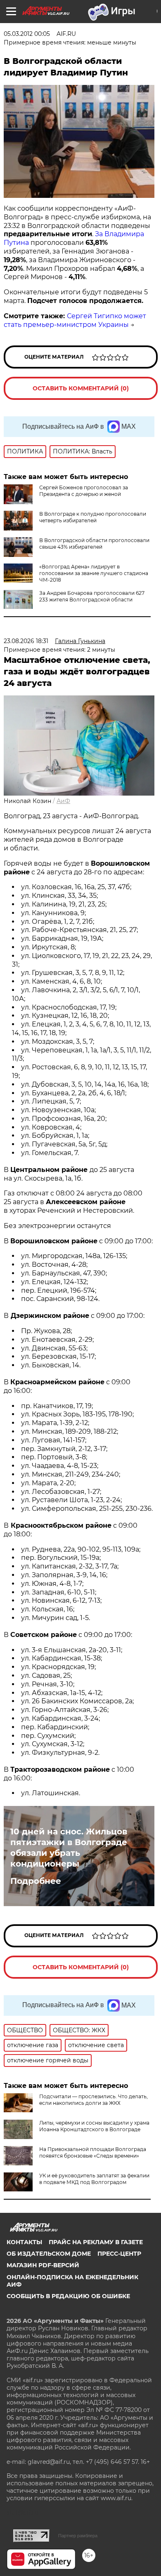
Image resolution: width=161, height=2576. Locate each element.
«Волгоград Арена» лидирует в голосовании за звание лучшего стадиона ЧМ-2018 (94, 573)
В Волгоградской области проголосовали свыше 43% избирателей (94, 544)
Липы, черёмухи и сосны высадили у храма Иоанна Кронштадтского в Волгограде (94, 2126)
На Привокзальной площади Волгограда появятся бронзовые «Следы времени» (93, 2152)
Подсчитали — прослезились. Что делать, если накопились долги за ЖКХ (94, 2100)
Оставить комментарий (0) (81, 388)
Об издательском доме (49, 2254)
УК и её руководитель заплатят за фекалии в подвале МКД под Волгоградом (94, 2179)
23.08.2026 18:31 (26, 641)
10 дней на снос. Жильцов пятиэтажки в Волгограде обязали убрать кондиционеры (69, 1848)
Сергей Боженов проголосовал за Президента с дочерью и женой (84, 491)
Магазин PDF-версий (43, 2265)
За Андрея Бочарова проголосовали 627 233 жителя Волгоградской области (92, 596)
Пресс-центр (119, 2254)
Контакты (24, 2242)
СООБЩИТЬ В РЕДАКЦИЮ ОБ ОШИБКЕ (68, 2296)
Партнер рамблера (78, 2536)
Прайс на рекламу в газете (96, 2242)
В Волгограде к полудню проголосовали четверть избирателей (93, 517)
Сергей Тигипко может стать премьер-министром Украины (75, 320)
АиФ (63, 801)
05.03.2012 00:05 (27, 34)
